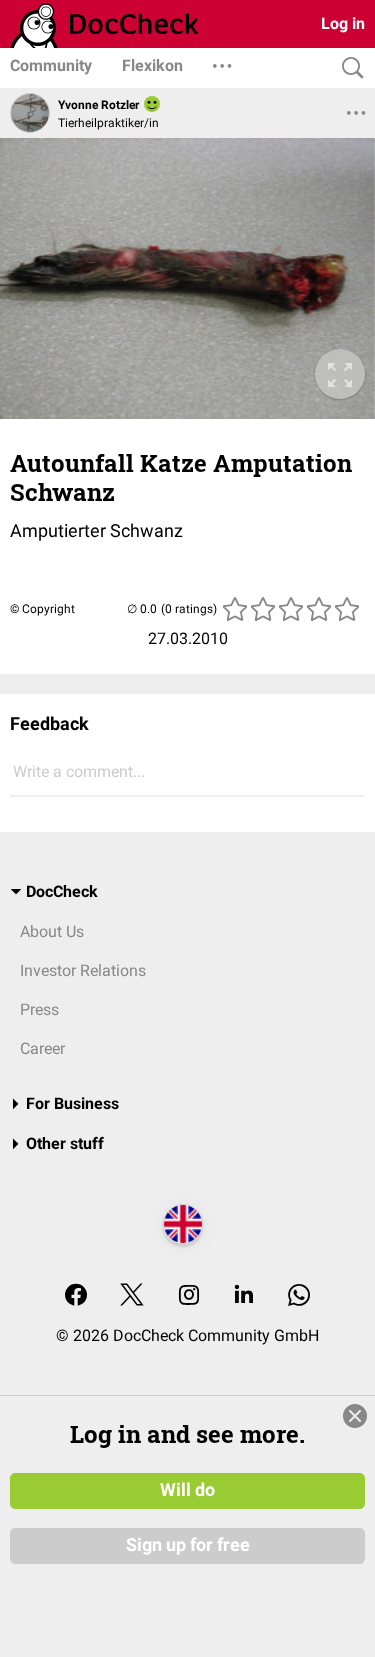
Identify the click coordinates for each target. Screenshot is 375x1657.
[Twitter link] (132, 1296)
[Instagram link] (189, 1296)
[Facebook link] (76, 1296)
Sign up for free (188, 1545)
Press (39, 1009)
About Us (52, 931)
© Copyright (42, 609)
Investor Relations (83, 970)
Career (42, 1048)
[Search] (348, 68)
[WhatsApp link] (299, 1296)
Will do (187, 1490)
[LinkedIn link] (244, 1296)
